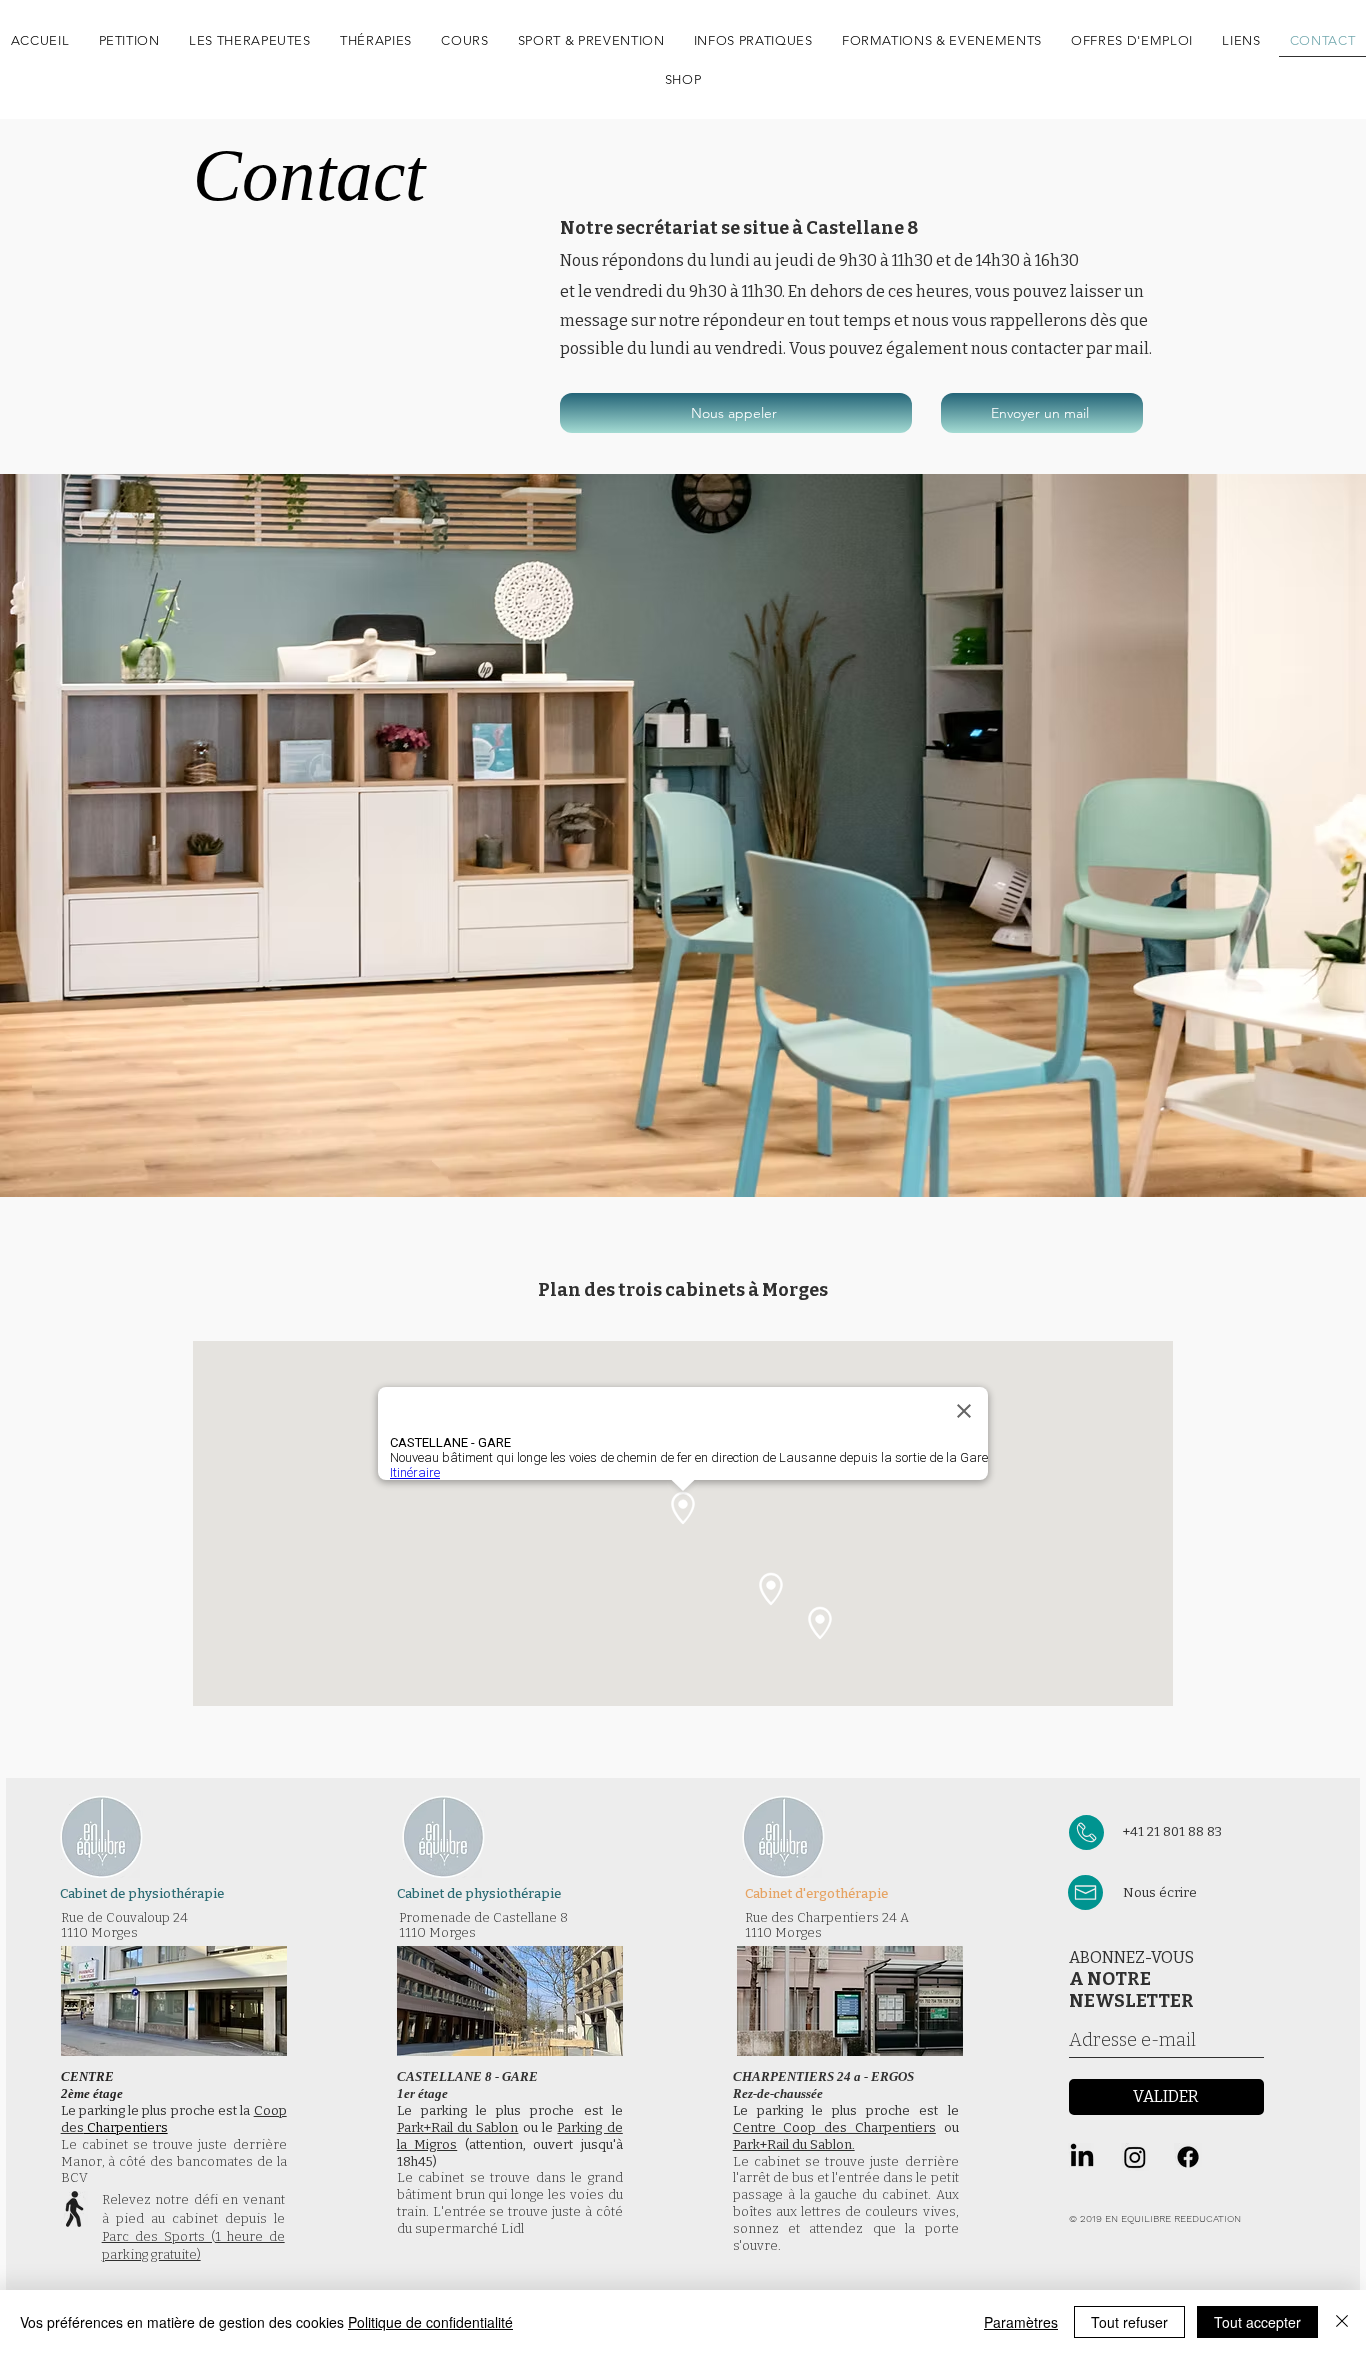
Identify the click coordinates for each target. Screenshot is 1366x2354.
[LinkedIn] (1082, 2157)
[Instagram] (1135, 2157)
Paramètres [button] (1021, 2322)
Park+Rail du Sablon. (794, 2144)
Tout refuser (1129, 2322)
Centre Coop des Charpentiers (834, 2127)
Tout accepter (1257, 2322)
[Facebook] (1188, 2157)
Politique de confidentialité (430, 2322)
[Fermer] (1342, 2322)
